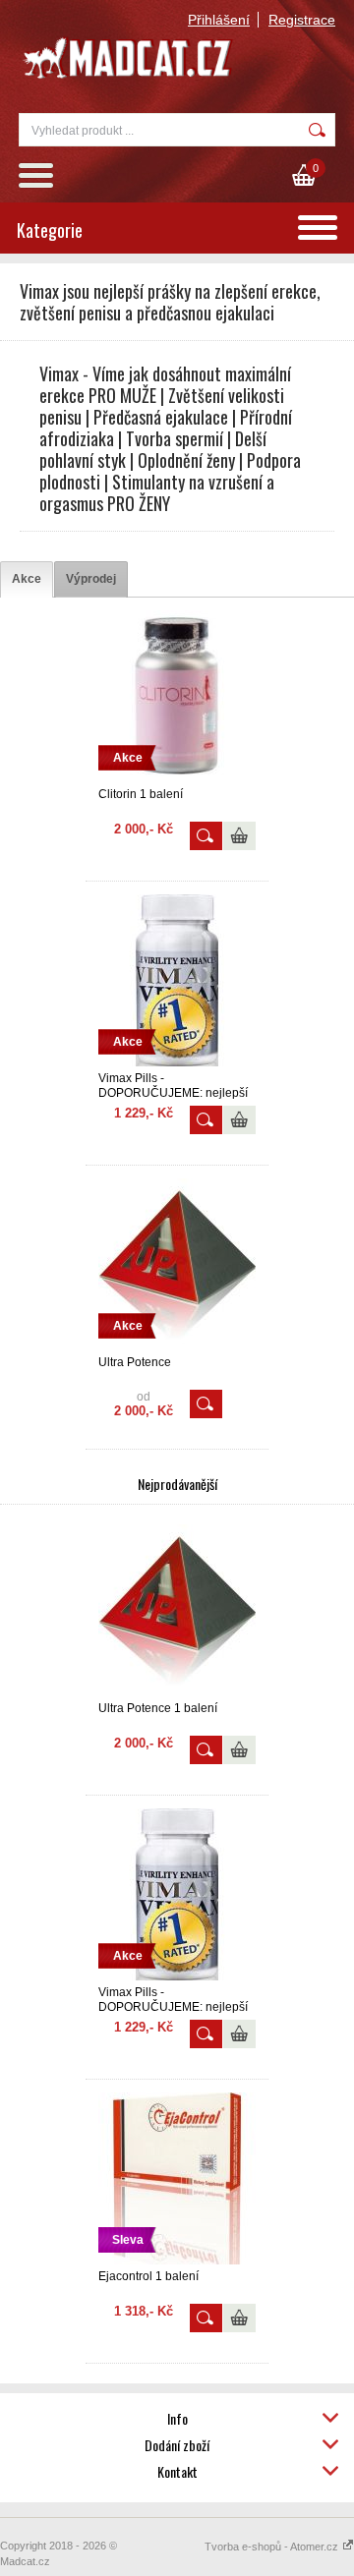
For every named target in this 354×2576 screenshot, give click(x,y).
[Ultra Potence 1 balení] (177, 1692)
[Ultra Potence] (177, 1346)
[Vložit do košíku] (239, 836)
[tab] (27, 579)
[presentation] (27, 579)
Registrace (302, 20)
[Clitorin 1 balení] (177, 778)
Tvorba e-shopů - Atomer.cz (273, 2547)
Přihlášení (219, 20)
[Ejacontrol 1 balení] (177, 2261)
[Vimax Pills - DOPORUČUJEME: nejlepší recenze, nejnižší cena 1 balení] (177, 1062)
